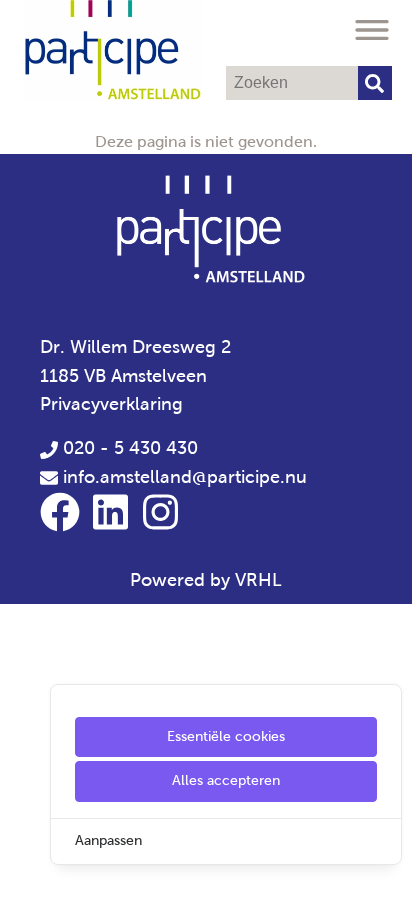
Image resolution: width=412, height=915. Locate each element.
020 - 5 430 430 (128, 448)
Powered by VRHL (206, 580)
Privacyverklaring (111, 404)
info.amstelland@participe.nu (185, 477)
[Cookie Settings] (23, 885)
